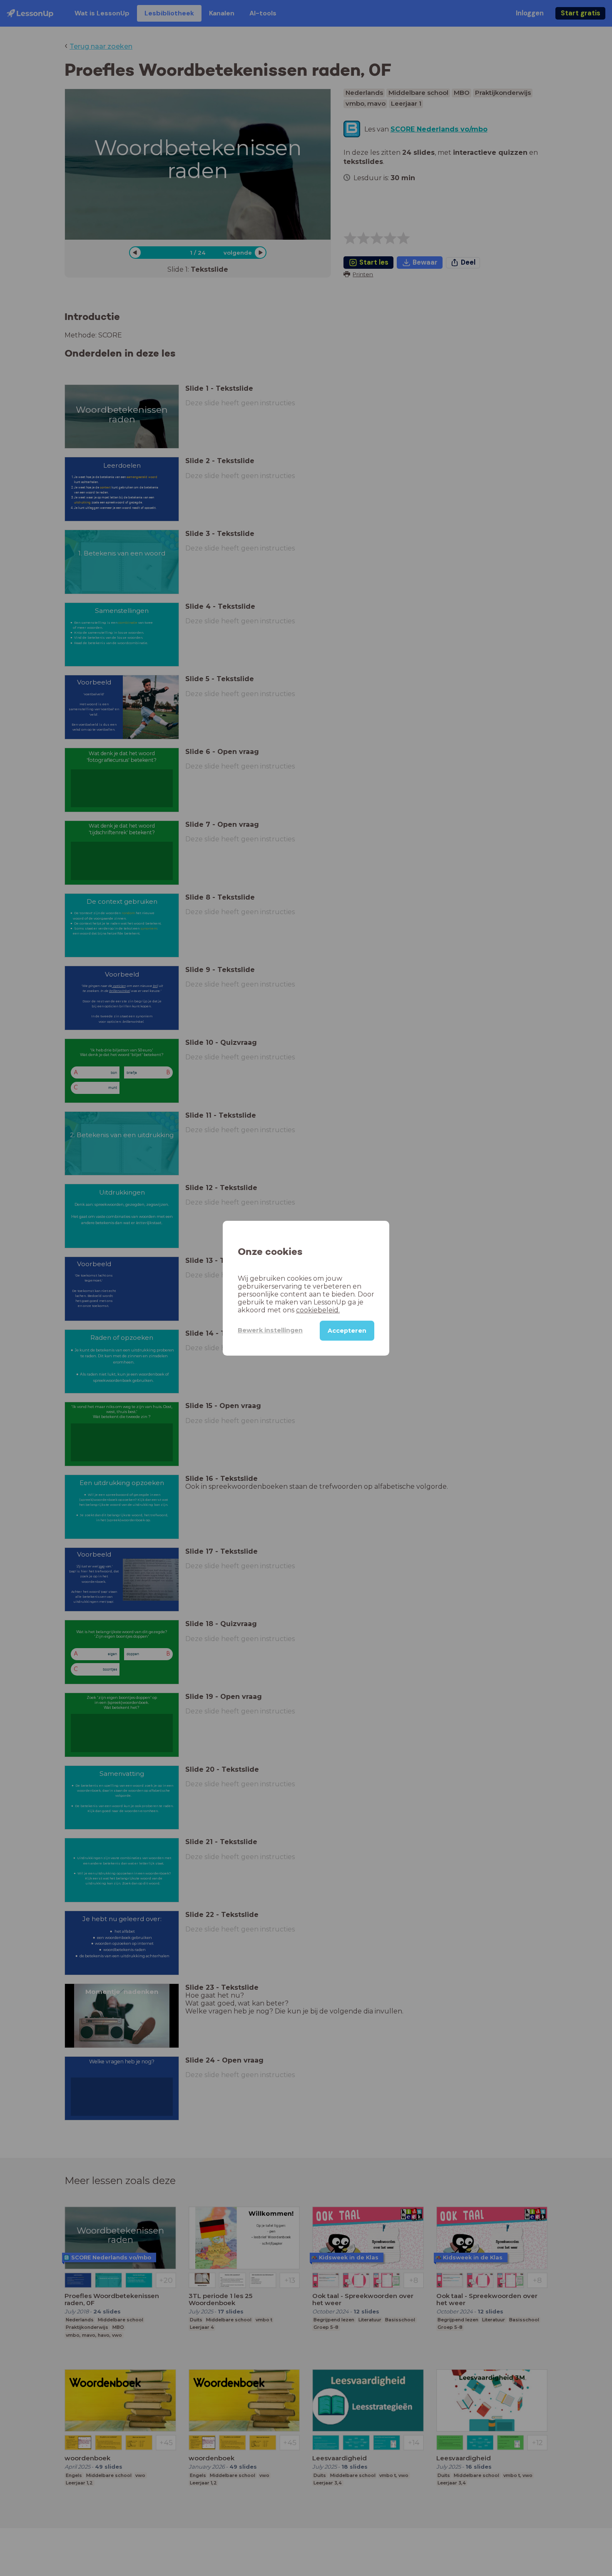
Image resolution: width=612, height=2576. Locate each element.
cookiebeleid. (318, 1310)
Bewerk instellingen (270, 1330)
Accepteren (347, 1330)
